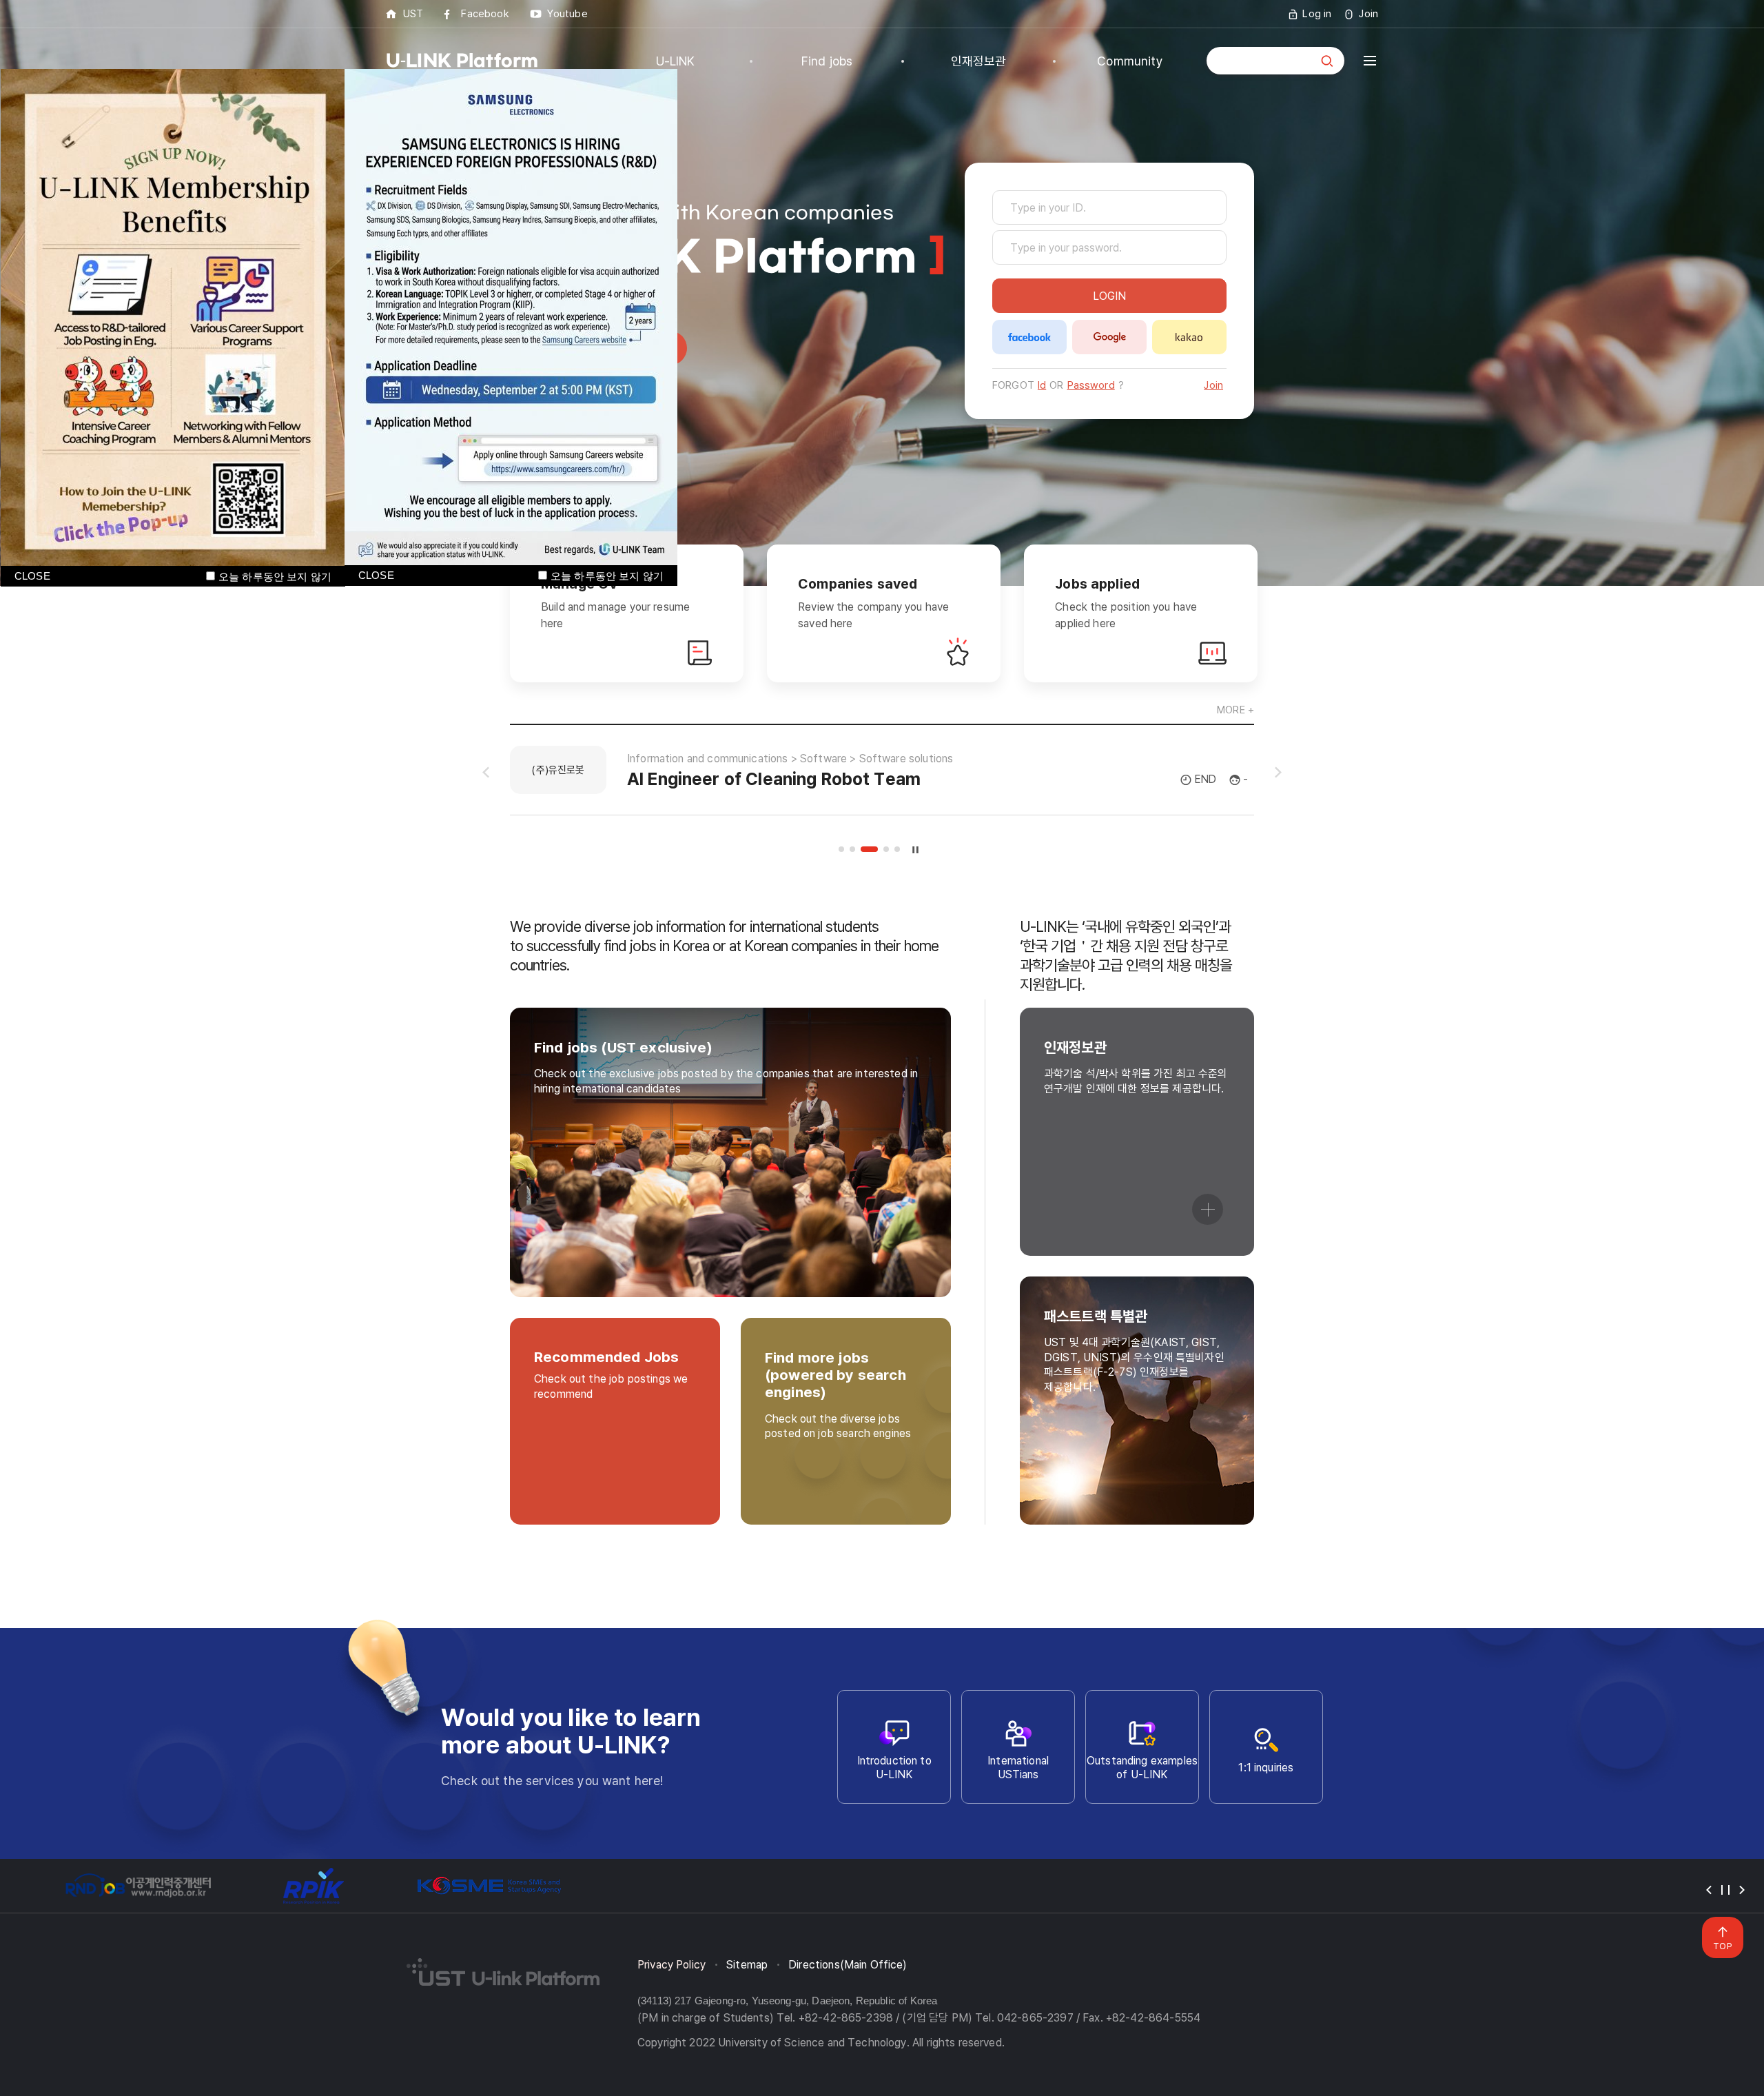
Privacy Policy (671, 1965)
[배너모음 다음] (1742, 1890)
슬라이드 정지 (916, 849)
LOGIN (1109, 296)
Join (1368, 14)
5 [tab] (897, 849)
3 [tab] (869, 849)
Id (1042, 385)
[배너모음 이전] (1709, 1890)
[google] (1109, 337)
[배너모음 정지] (1725, 1890)
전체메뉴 (1370, 61)
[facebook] (1029, 337)
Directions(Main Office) (848, 1965)
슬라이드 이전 (486, 773)
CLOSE (376, 575)
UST (413, 14)
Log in (1317, 14)
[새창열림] (138, 1886)
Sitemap (747, 1965)
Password (1091, 385)
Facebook (485, 14)
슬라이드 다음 (1278, 773)
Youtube (567, 14)
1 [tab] (841, 849)
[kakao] (1189, 337)
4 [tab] (886, 849)
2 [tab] (852, 849)
